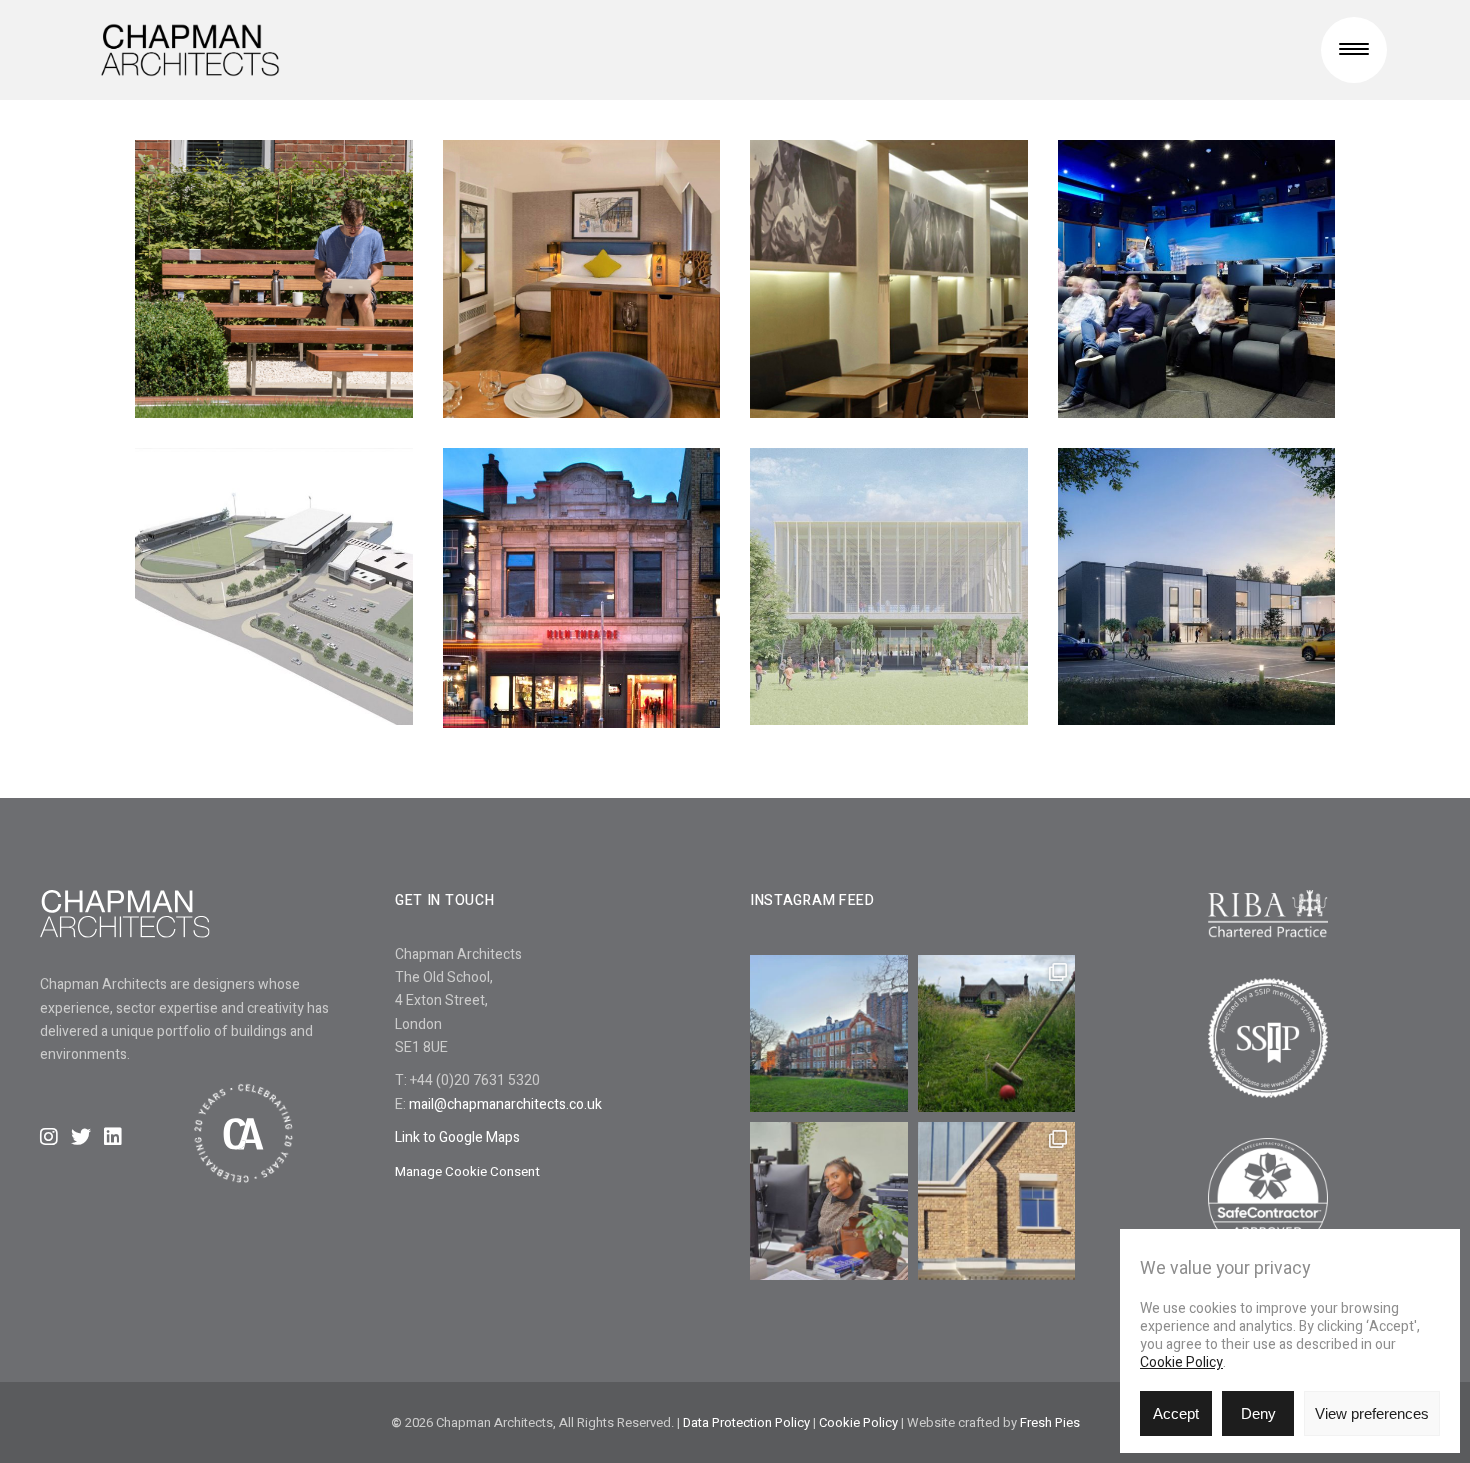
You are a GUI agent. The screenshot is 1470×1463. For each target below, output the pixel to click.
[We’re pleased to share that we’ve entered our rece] (997, 1201)
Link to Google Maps (457, 1137)
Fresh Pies (1050, 1422)
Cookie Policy (1181, 1362)
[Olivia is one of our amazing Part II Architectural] (829, 1201)
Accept (1176, 1413)
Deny (1258, 1413)
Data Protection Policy (746, 1422)
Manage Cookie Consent (467, 1172)
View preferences (1372, 1413)
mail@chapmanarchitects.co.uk (505, 1104)
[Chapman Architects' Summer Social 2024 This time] (997, 1034)
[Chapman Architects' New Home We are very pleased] (829, 1034)
